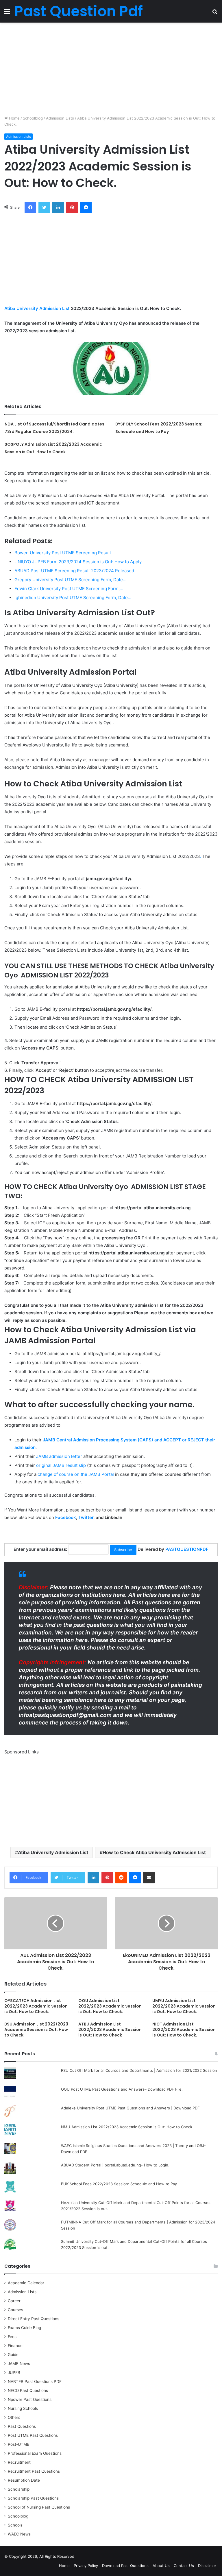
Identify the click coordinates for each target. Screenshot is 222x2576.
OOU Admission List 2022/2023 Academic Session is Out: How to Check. (110, 2006)
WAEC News (19, 2534)
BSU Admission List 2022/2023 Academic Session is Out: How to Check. (36, 2030)
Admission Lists (60, 118)
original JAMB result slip (61, 1465)
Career (14, 2301)
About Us (161, 2566)
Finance (15, 2346)
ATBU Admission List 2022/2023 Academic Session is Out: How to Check (110, 2030)
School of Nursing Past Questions (39, 2507)
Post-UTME (18, 2444)
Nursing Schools (23, 2408)
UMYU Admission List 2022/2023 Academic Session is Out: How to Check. (184, 2006)
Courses (15, 2310)
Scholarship (19, 2489)
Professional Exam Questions (35, 2453)
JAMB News (19, 2364)
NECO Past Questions (28, 2390)
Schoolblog (33, 118)
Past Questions (22, 2426)
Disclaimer (207, 2566)
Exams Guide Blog (24, 2328)
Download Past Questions (125, 2566)
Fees (12, 2337)
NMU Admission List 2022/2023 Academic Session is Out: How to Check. (127, 2127)
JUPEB (14, 2373)
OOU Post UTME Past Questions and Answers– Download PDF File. (122, 2089)
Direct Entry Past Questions (34, 2319)
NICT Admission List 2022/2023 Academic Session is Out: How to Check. (184, 2030)
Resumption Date (24, 2480)
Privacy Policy (86, 2566)
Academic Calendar (26, 2283)
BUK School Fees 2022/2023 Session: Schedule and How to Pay (119, 2184)
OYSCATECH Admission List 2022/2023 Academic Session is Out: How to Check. (36, 2006)
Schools (15, 2525)
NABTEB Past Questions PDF (35, 2381)
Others (14, 2417)
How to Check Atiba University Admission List (154, 1852)
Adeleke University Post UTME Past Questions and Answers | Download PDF (130, 2108)
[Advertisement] (111, 69)
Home (14, 118)
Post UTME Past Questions (33, 2435)
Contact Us (184, 2566)
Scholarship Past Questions (33, 2498)
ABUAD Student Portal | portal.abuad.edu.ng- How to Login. (115, 2165)
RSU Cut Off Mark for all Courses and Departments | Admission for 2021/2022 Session (139, 2070)
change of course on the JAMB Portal (76, 1474)
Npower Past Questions (30, 2399)
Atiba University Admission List (37, 308)
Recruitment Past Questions (34, 2471)
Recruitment (19, 2462)
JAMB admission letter (59, 1456)
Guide (13, 2355)
